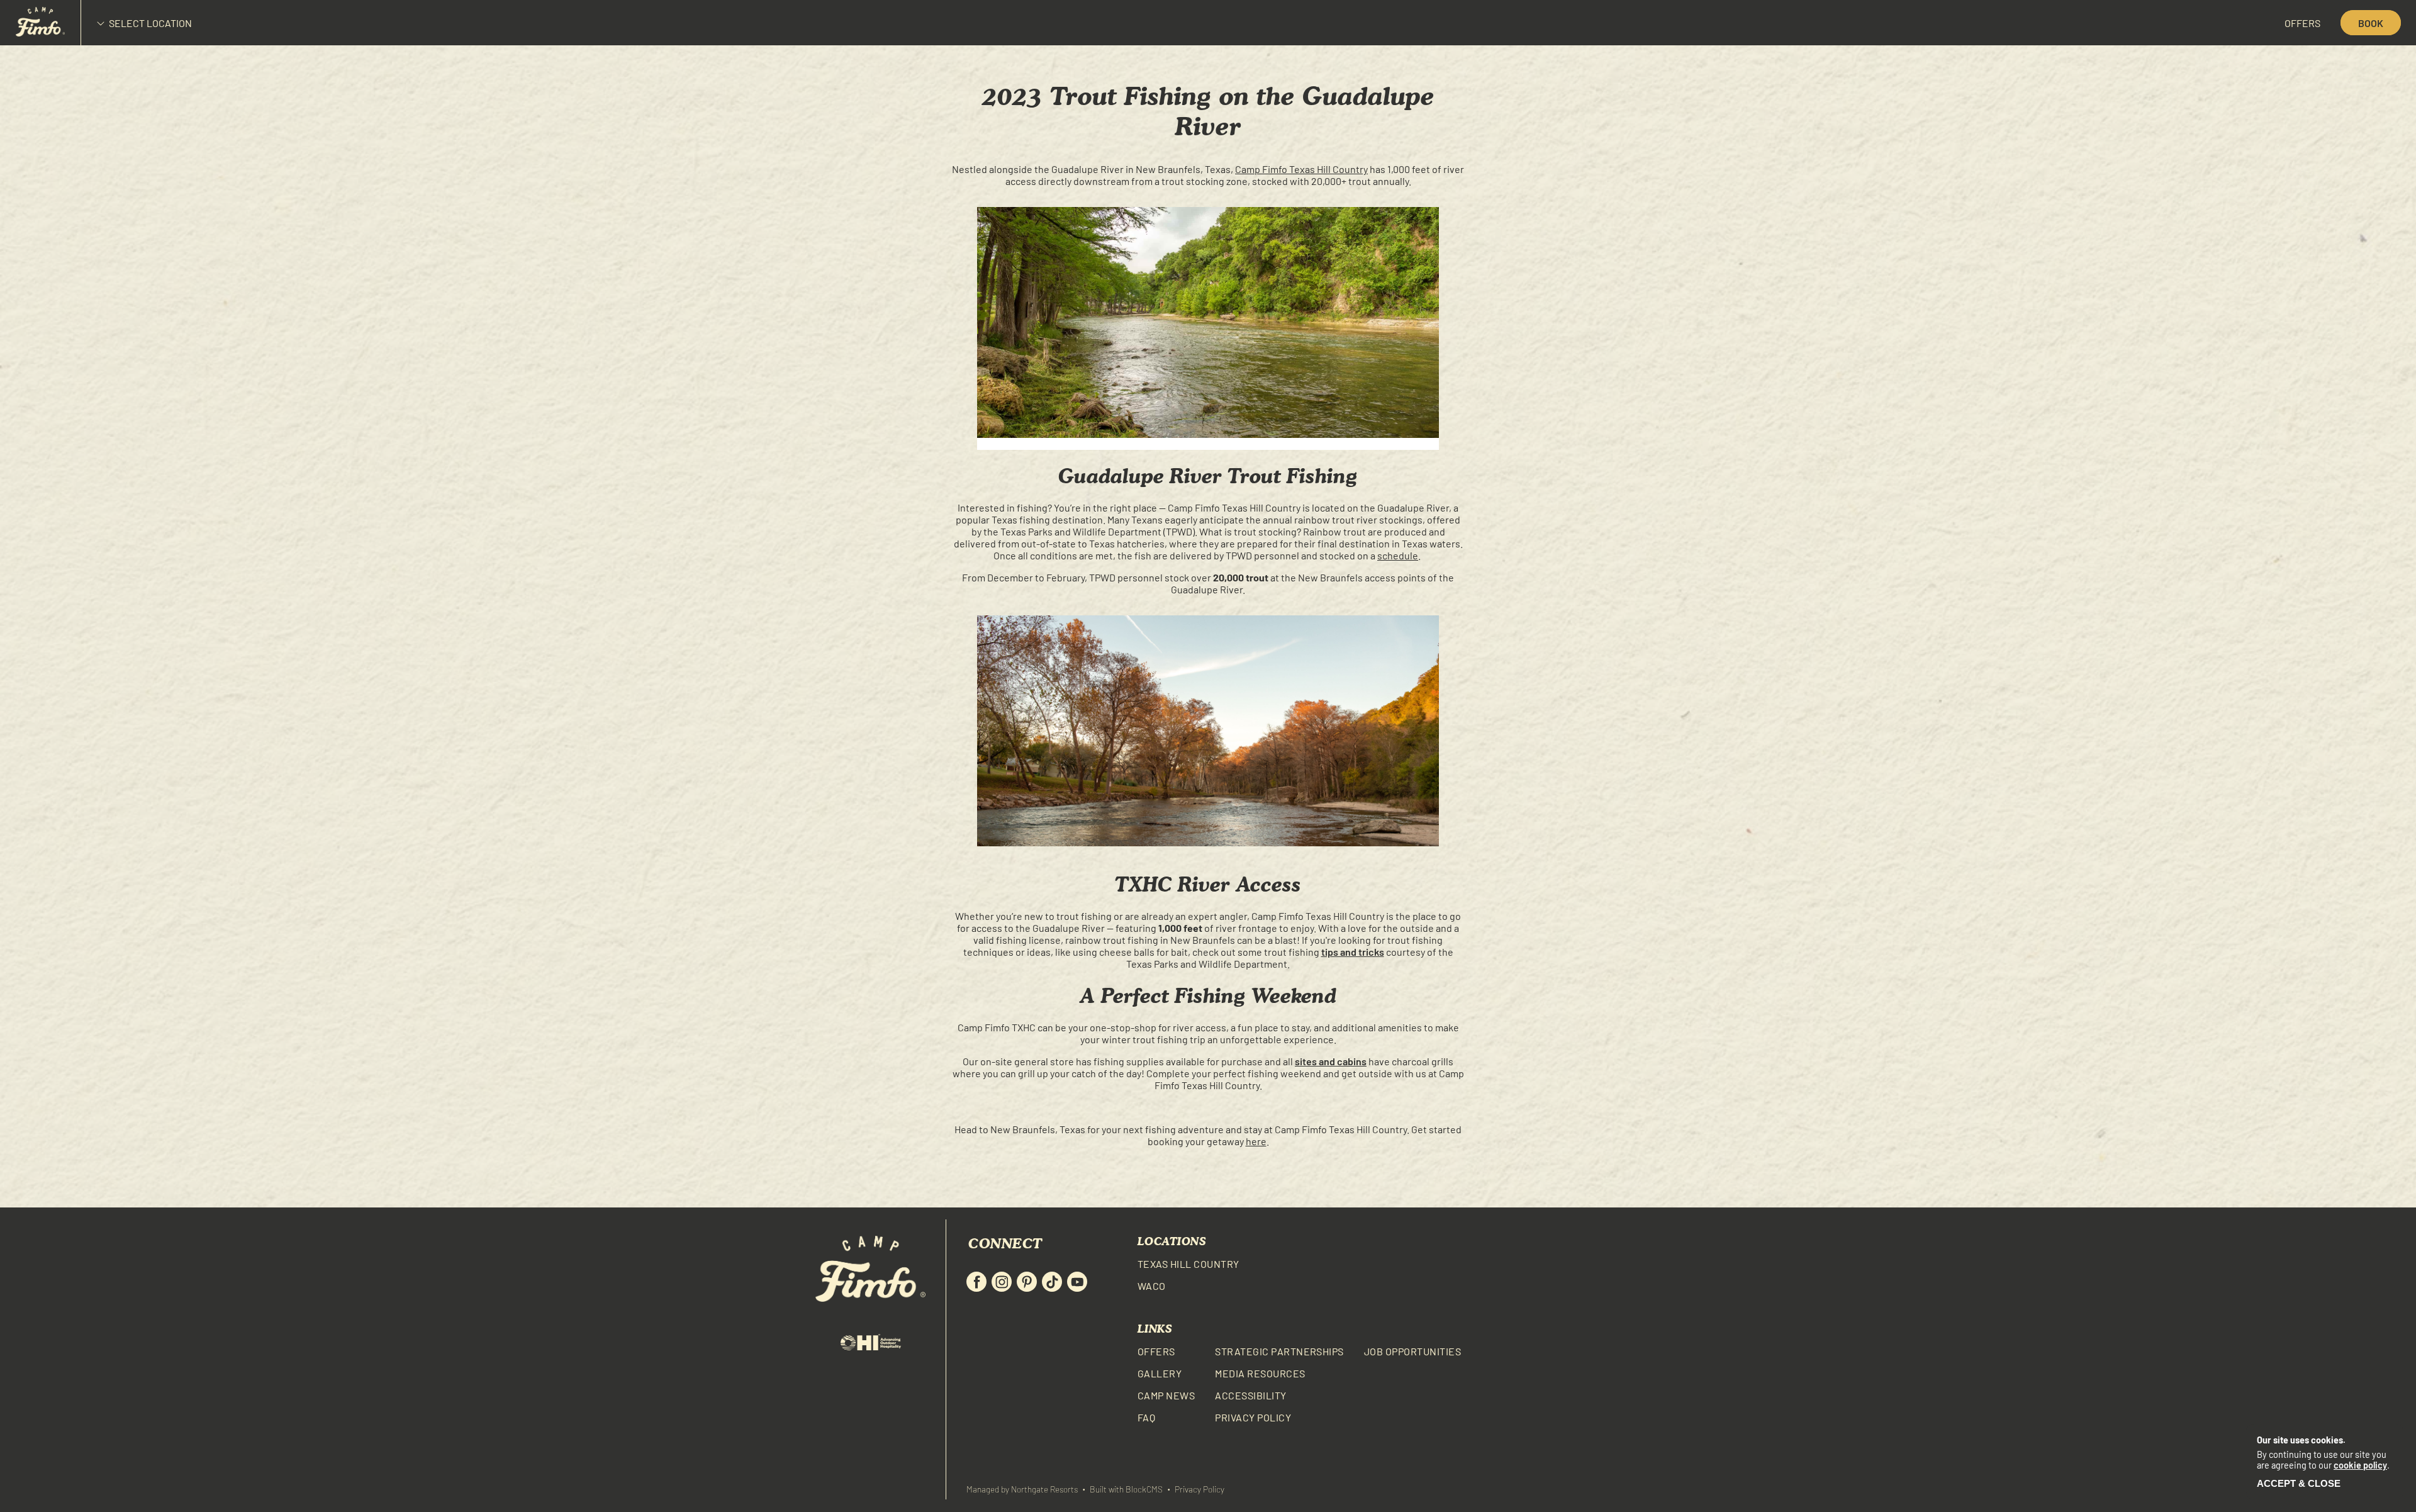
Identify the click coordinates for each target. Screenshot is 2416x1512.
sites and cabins (1331, 1061)
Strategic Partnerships (1279, 1351)
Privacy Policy (1253, 1417)
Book (2371, 23)
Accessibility (1250, 1395)
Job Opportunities (1412, 1351)
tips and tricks (1353, 952)
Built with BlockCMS (1126, 1489)
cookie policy (2360, 1465)
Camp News (1166, 1395)
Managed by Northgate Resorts (1022, 1489)
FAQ (1146, 1417)
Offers (2302, 23)
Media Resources (1260, 1373)
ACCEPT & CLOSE (2299, 1483)
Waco (1152, 1286)
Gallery (1160, 1373)
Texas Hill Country (1188, 1264)
